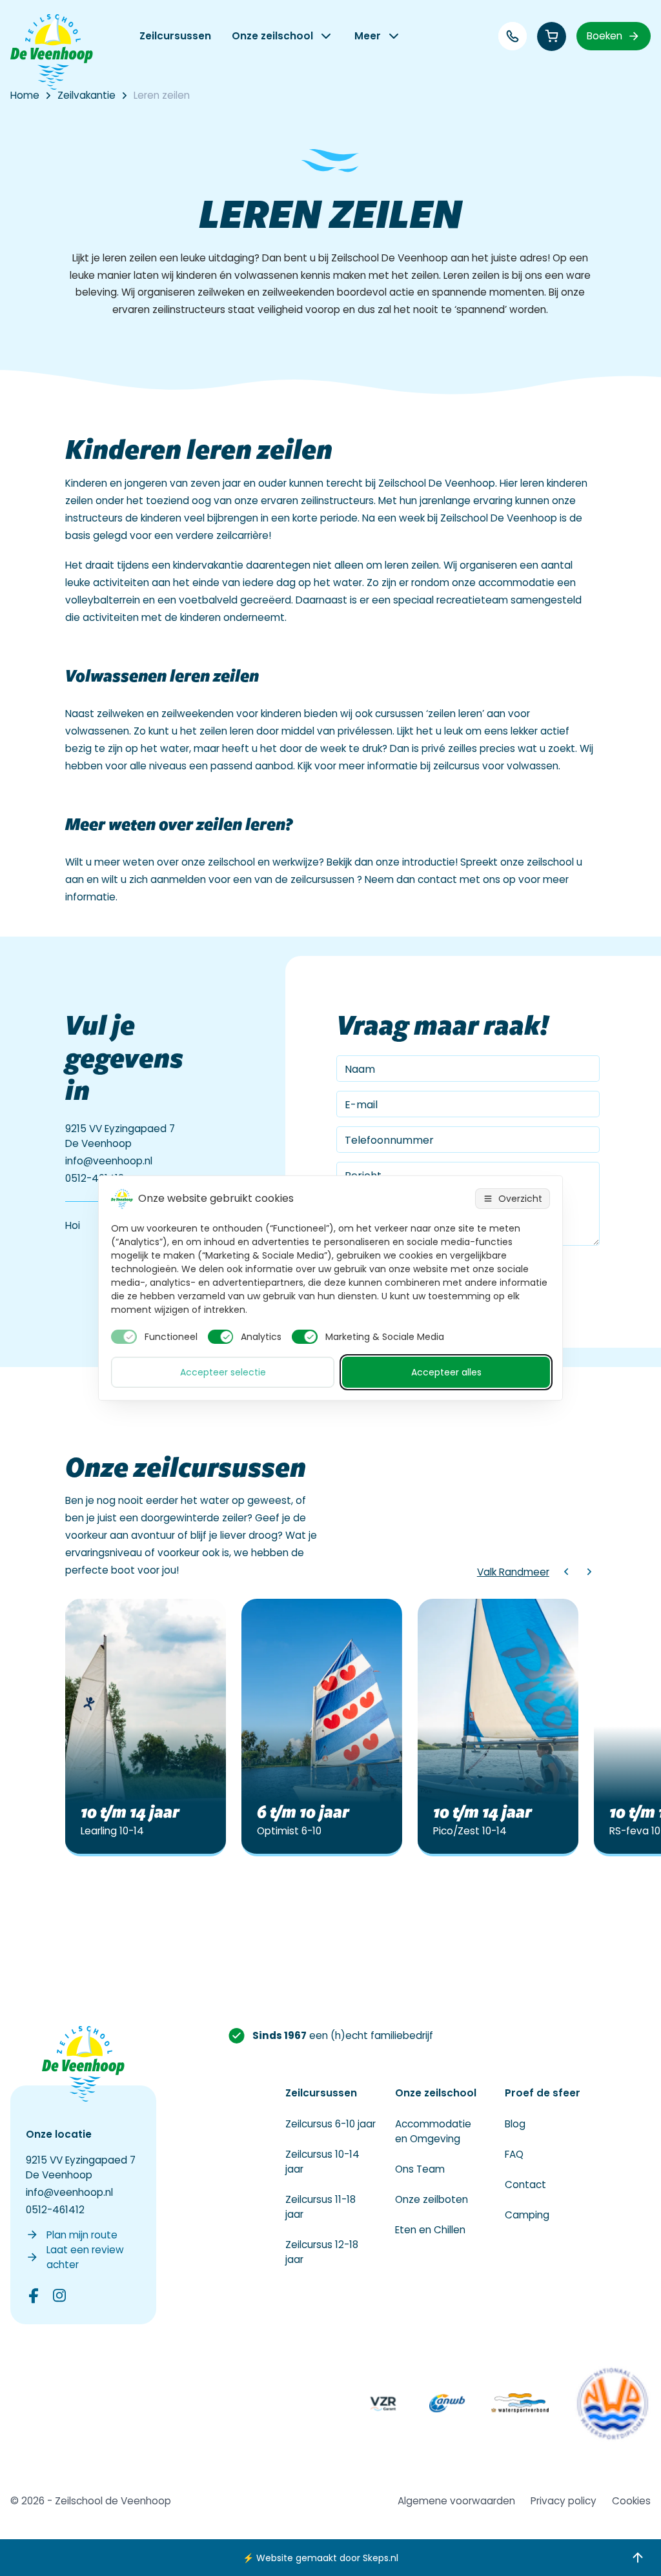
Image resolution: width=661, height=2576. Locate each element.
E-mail (361, 1105)
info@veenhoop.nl (109, 1161)
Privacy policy (564, 2501)
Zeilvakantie (86, 95)
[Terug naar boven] (638, 2558)
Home (25, 95)
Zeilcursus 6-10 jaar (330, 2124)
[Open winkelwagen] (552, 36)
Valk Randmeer (513, 1572)
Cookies (631, 2501)
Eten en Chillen (430, 2230)
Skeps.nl (381, 2558)
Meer (368, 36)
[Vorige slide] (566, 1572)
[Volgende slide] (589, 1572)
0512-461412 (95, 1178)
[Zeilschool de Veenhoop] (52, 52)
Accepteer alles (446, 1372)
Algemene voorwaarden (456, 2501)
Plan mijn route (82, 2235)
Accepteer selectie (223, 1372)
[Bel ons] (513, 36)
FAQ (514, 2154)
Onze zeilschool (272, 36)
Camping (527, 2215)
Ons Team (420, 2169)
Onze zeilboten (432, 2199)
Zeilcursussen (175, 36)
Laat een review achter (85, 2257)
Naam (360, 1069)
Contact (525, 2185)
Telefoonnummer (389, 1140)
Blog (515, 2124)
